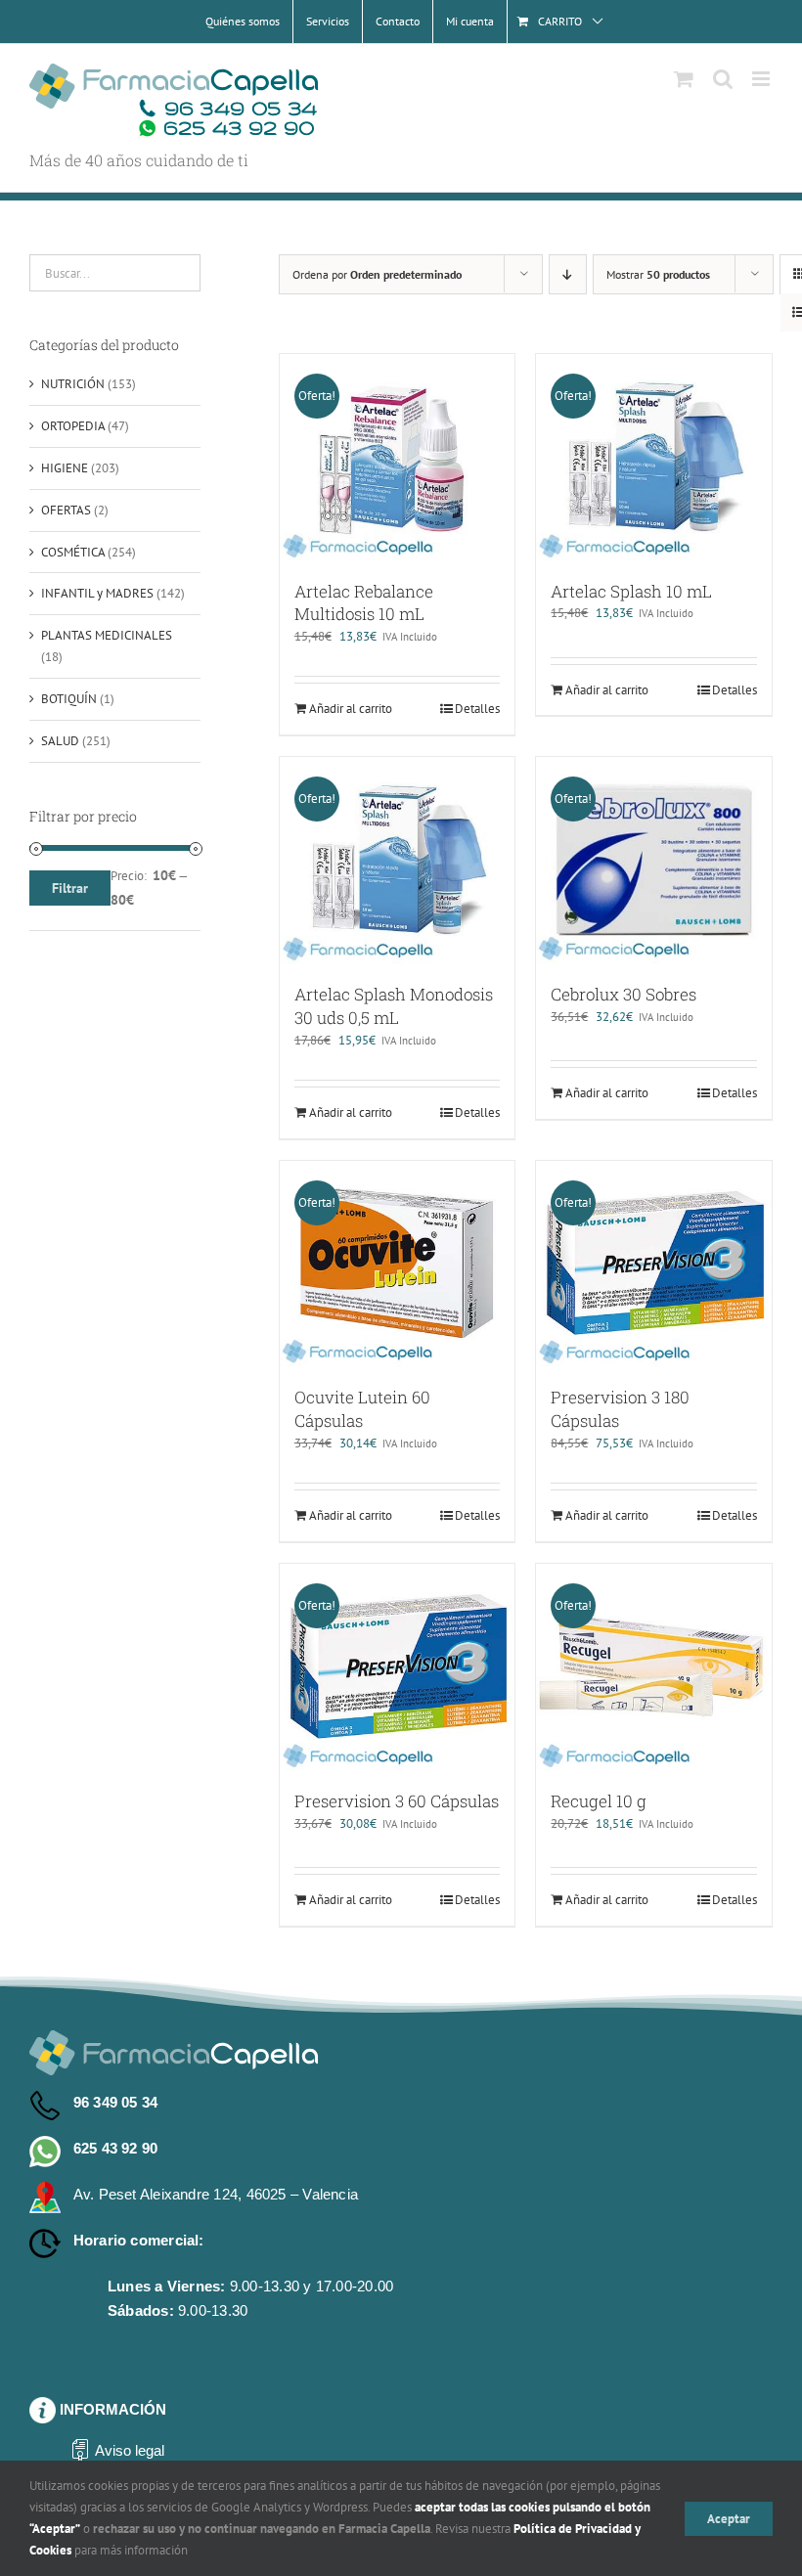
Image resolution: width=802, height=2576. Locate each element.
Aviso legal (130, 2450)
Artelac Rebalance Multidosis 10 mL (364, 603)
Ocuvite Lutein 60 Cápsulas (362, 1409)
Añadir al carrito (351, 709)
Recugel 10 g (599, 1801)
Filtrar (70, 888)
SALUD (60, 741)
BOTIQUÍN (69, 699)
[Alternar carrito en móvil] (684, 79)
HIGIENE (65, 468)
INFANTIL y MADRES (97, 593)
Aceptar (729, 2519)
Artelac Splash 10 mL (631, 591)
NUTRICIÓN (73, 384)
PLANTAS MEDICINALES (107, 635)
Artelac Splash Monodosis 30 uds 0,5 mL (394, 1006)
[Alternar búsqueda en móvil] (723, 79)
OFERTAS (66, 510)
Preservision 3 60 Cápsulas (397, 1801)
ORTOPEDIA (73, 426)
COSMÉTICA (73, 552)
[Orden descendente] (568, 274)
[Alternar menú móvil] (762, 79)
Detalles (477, 709)
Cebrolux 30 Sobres (624, 994)
